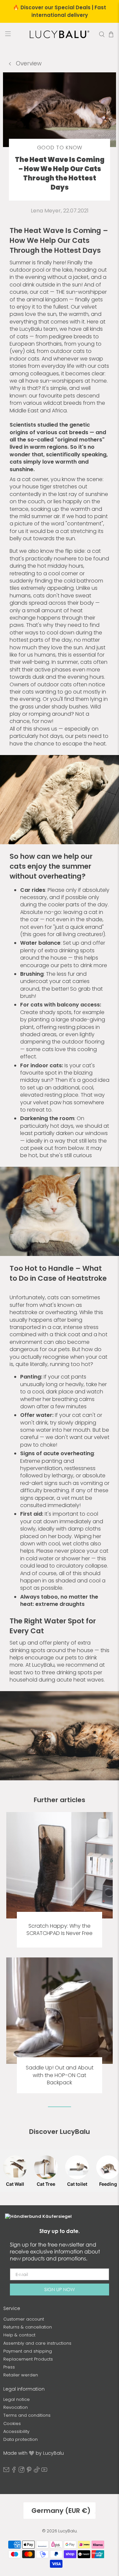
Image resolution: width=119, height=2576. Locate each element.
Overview (28, 63)
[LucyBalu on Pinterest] (29, 2471)
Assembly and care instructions (37, 2343)
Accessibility (16, 2431)
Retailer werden (21, 2375)
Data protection (20, 2439)
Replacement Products (28, 2359)
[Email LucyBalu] (6, 2471)
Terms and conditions (27, 2415)
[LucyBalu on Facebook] (14, 2471)
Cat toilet (77, 2184)
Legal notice (17, 2399)
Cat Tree (46, 2184)
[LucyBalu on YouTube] (44, 2471)
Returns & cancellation (28, 2327)
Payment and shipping (28, 2351)
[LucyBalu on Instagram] (21, 2471)
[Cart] (111, 34)
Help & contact (19, 2335)
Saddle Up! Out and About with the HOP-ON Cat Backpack (60, 2075)
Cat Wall (15, 2184)
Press (9, 2367)
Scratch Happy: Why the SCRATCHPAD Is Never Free (59, 1930)
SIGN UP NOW (59, 2289)
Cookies (12, 2424)
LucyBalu (67, 2531)
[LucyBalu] (59, 34)
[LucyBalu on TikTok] (37, 2471)
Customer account (24, 2319)
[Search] (102, 34)
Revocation (16, 2407)
